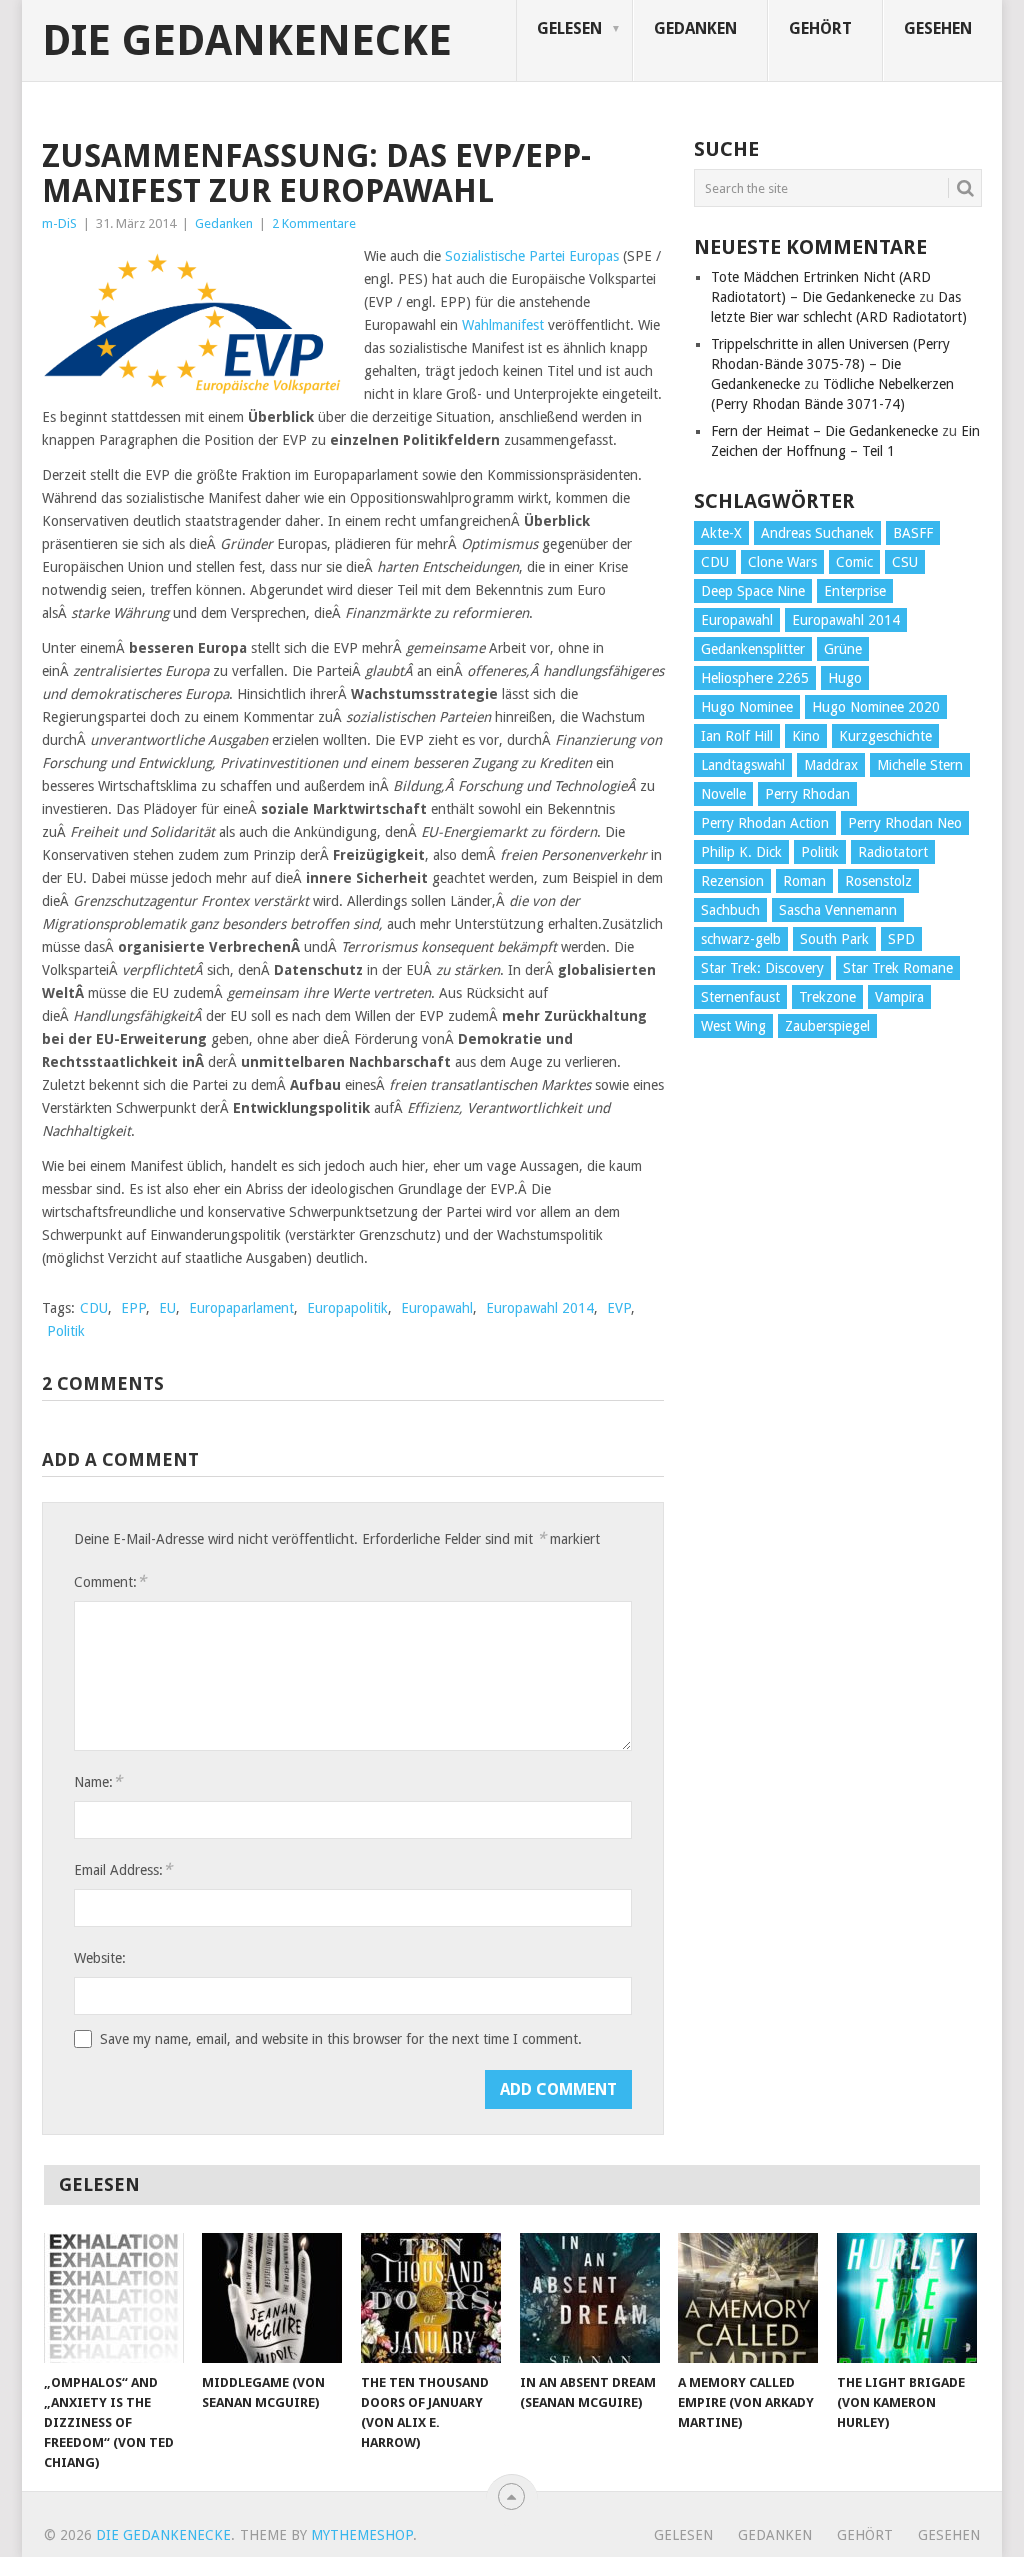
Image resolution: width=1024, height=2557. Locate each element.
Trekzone (827, 997)
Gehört (820, 28)
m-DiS (59, 223)
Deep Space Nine (753, 591)
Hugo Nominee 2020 (876, 707)
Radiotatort (893, 852)
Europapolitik (347, 1308)
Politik (66, 1331)
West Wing (733, 1026)
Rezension (732, 881)
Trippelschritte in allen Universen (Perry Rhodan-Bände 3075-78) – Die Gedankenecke (830, 364)
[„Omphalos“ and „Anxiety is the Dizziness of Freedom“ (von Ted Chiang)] (114, 2298)
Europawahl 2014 (540, 1308)
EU (167, 1308)
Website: (100, 1958)
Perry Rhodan (807, 794)
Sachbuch (730, 910)
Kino (806, 736)
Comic (854, 562)
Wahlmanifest (503, 325)
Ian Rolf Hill (737, 736)
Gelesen (569, 28)
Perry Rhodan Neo (905, 823)
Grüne (843, 649)
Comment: (110, 1581)
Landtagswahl (743, 765)
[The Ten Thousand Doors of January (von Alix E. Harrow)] (431, 2298)
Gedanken (695, 28)
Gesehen (938, 28)
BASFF (913, 533)
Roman (804, 881)
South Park (834, 939)
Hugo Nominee (747, 707)
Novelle (723, 794)
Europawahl (437, 1308)
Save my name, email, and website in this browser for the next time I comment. (341, 2039)
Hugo (845, 678)
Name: (98, 1781)
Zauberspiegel (827, 1026)
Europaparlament (241, 1308)
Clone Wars (782, 562)
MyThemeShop (362, 2535)
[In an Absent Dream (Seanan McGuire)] (590, 2298)
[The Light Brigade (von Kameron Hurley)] (907, 2298)
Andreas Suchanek (817, 533)
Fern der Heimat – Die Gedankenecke (824, 431)
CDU (94, 1308)
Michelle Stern (920, 765)
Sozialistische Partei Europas (532, 256)
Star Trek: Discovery (762, 968)
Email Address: (123, 1869)
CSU (905, 562)
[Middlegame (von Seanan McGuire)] (272, 2298)
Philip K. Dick (741, 852)
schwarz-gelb (741, 939)
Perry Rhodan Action (765, 823)
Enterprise (855, 591)
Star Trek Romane (898, 968)
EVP (619, 1308)
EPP (133, 1308)
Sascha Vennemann (838, 910)
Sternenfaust (740, 997)
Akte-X (721, 533)
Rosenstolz (878, 881)
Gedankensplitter (753, 649)
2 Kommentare (314, 223)
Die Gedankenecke (247, 41)
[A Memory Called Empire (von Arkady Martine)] (748, 2298)
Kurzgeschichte (885, 736)
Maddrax (831, 765)
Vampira (899, 997)
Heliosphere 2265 (755, 678)
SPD (901, 939)
